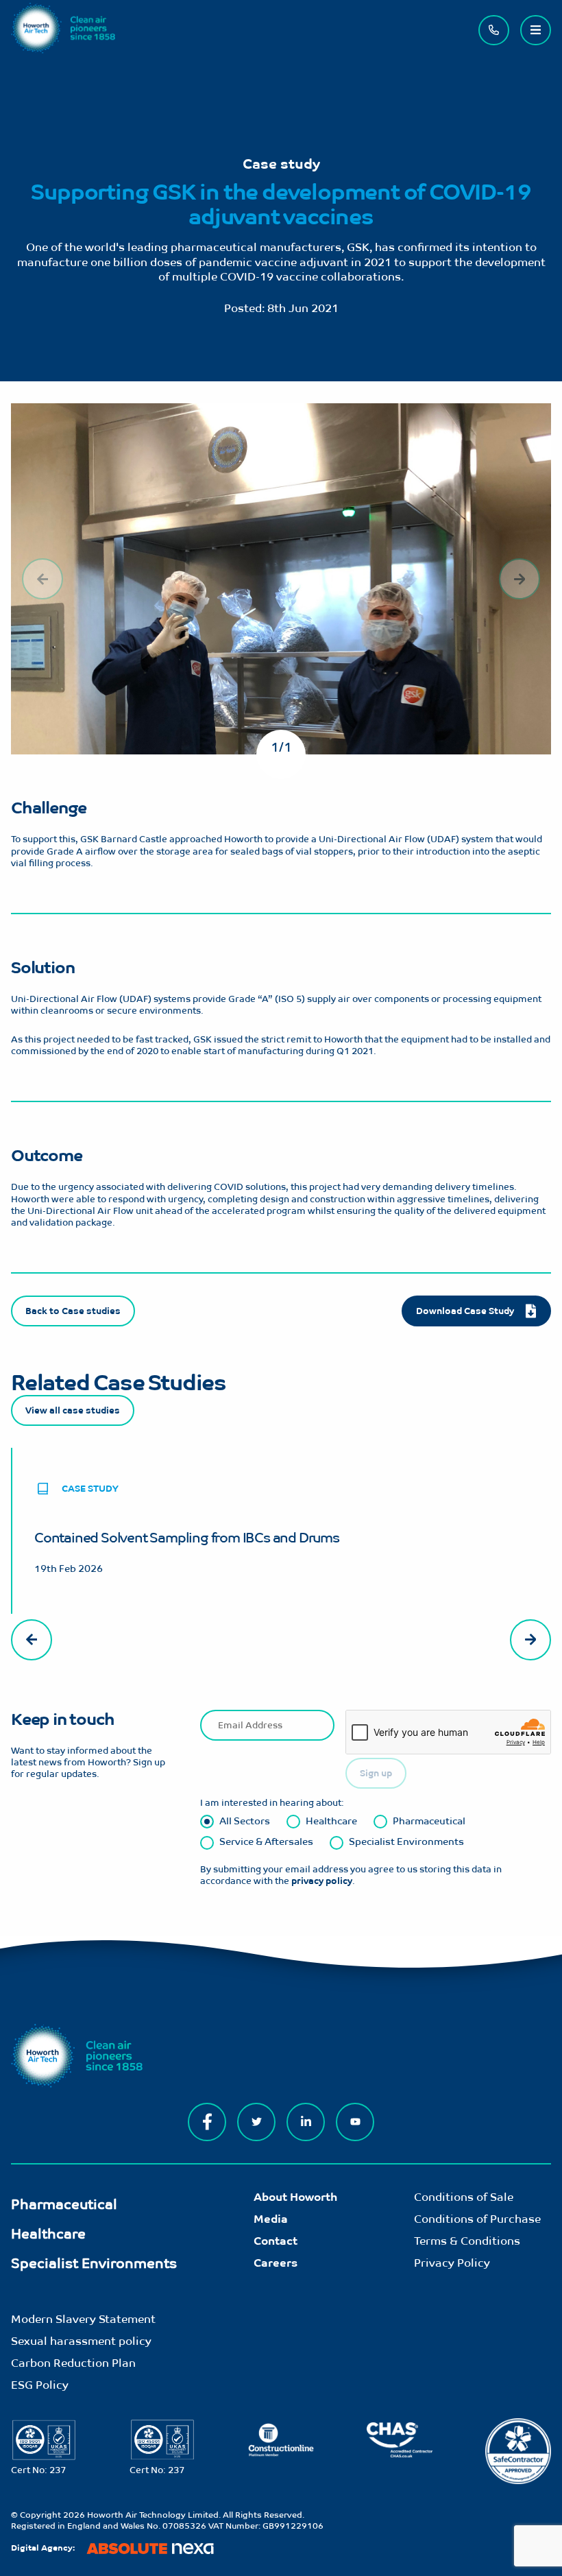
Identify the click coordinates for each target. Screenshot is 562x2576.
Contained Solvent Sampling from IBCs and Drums (187, 1537)
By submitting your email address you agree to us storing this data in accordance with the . (351, 1875)
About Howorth (295, 2197)
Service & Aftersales (266, 1841)
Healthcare (331, 1821)
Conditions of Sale (464, 2197)
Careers (276, 2263)
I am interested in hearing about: (272, 1803)
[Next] (520, 579)
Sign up (376, 1773)
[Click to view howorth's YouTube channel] (355, 2122)
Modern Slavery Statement (83, 2319)
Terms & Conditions (467, 2241)
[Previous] (42, 579)
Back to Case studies (73, 1311)
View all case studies (73, 1410)
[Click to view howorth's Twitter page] (256, 2122)
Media (271, 2219)
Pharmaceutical (429, 1821)
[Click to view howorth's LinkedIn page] (306, 2122)
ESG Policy (40, 2385)
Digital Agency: (43, 2548)
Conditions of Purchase (477, 2219)
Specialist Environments (406, 1841)
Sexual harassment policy (81, 2341)
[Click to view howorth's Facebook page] (207, 2122)
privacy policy (322, 1881)
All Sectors (245, 1821)
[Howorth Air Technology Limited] (63, 50)
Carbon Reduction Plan (73, 2363)
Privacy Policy (452, 2263)
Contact (276, 2241)
